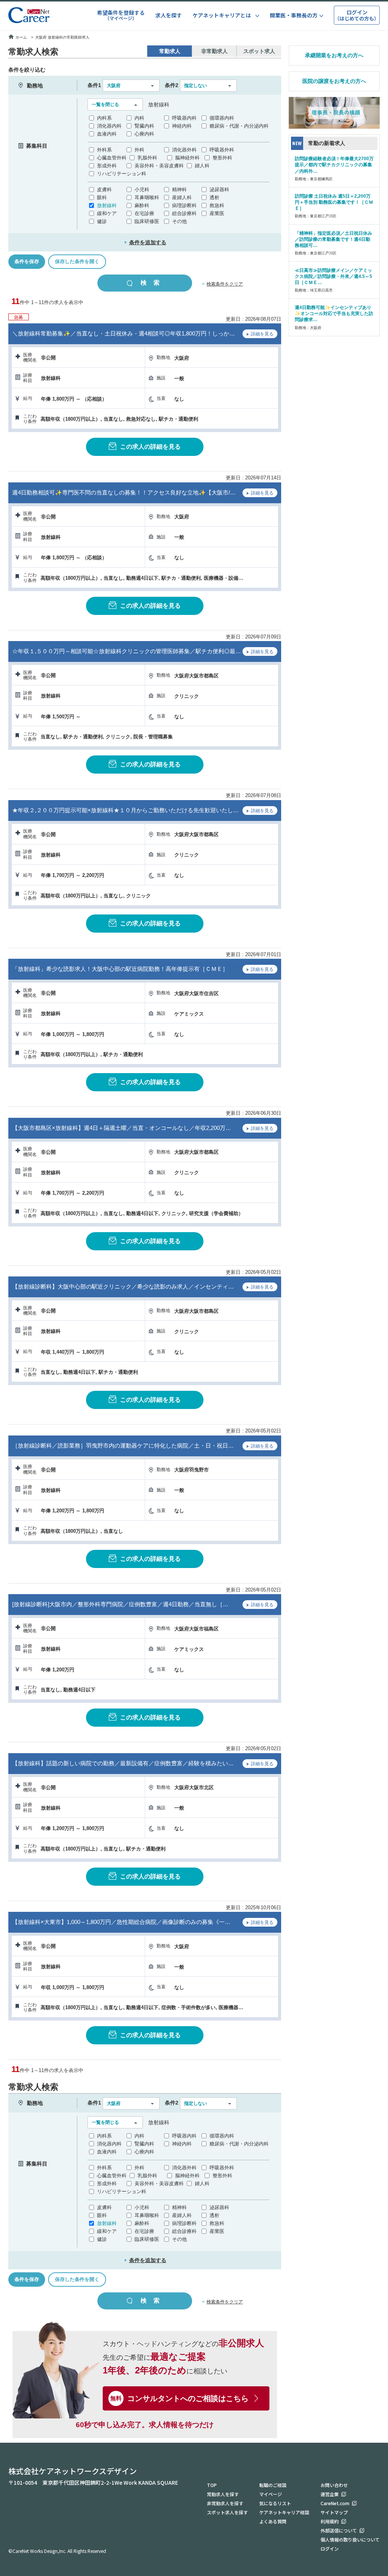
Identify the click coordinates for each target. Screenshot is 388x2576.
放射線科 (107, 205)
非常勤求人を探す (225, 2503)
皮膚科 (104, 190)
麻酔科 (142, 205)
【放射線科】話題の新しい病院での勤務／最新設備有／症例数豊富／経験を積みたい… (123, 1763)
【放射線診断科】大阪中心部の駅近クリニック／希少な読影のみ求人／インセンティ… (123, 1286)
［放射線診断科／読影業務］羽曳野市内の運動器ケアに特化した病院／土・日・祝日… (123, 1446)
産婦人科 (182, 197)
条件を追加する (145, 242)
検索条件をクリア (225, 284)
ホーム (21, 37)
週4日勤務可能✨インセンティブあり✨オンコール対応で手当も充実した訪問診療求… (334, 314)
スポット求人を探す (227, 2512)
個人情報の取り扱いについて (350, 2539)
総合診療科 (184, 213)
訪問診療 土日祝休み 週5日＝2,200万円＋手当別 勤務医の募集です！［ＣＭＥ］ (334, 202)
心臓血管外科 (112, 158)
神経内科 (182, 126)
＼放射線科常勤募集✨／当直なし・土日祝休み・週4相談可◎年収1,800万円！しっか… (124, 333)
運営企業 (330, 2494)
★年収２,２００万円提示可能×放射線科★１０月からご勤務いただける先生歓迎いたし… (125, 810)
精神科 (179, 190)
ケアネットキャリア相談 (284, 2512)
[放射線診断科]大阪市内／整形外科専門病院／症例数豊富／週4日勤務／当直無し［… (120, 1604)
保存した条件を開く (77, 261)
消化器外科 (184, 150)
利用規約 (330, 2521)
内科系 (104, 118)
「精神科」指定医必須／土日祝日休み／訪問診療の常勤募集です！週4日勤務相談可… (333, 239)
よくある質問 (273, 2521)
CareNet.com (335, 2503)
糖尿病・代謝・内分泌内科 (239, 126)
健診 (102, 221)
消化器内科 (109, 126)
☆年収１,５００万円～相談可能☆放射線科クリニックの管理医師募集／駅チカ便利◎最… (127, 651)
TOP (212, 2485)
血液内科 (107, 134)
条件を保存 (27, 261)
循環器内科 (222, 118)
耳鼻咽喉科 (147, 197)
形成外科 (107, 166)
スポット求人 (259, 51)
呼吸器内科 (184, 118)
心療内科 (144, 134)
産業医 (217, 213)
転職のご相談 (273, 2485)
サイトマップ (334, 2512)
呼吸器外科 (222, 150)
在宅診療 (144, 213)
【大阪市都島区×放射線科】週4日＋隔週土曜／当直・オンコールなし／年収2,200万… (122, 1128)
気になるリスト (275, 2503)
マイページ (271, 2494)
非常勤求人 (214, 51)
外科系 (104, 150)
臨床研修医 (147, 221)
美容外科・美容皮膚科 (159, 166)
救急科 (217, 205)
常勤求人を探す (223, 2494)
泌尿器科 (219, 190)
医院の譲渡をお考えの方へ (334, 81)
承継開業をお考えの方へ (334, 55)
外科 (139, 150)
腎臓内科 (144, 126)
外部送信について (339, 2530)
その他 (179, 221)
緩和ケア (107, 213)
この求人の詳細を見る (150, 447)
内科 (139, 118)
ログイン (330, 2549)
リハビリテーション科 (122, 174)
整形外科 (222, 158)
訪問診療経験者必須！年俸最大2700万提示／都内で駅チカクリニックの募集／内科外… (334, 165)
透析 (214, 197)
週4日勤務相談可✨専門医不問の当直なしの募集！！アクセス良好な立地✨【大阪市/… (124, 492)
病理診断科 (184, 205)
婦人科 (202, 166)
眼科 (102, 197)
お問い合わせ (334, 2485)
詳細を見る (262, 334)
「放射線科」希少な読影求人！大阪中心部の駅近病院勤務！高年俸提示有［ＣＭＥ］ (120, 969)
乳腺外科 (147, 158)
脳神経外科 (187, 158)
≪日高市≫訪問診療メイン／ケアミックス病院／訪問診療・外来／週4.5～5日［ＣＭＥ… (333, 276)
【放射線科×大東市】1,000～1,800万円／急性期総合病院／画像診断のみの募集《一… (121, 1922)
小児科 (142, 190)
